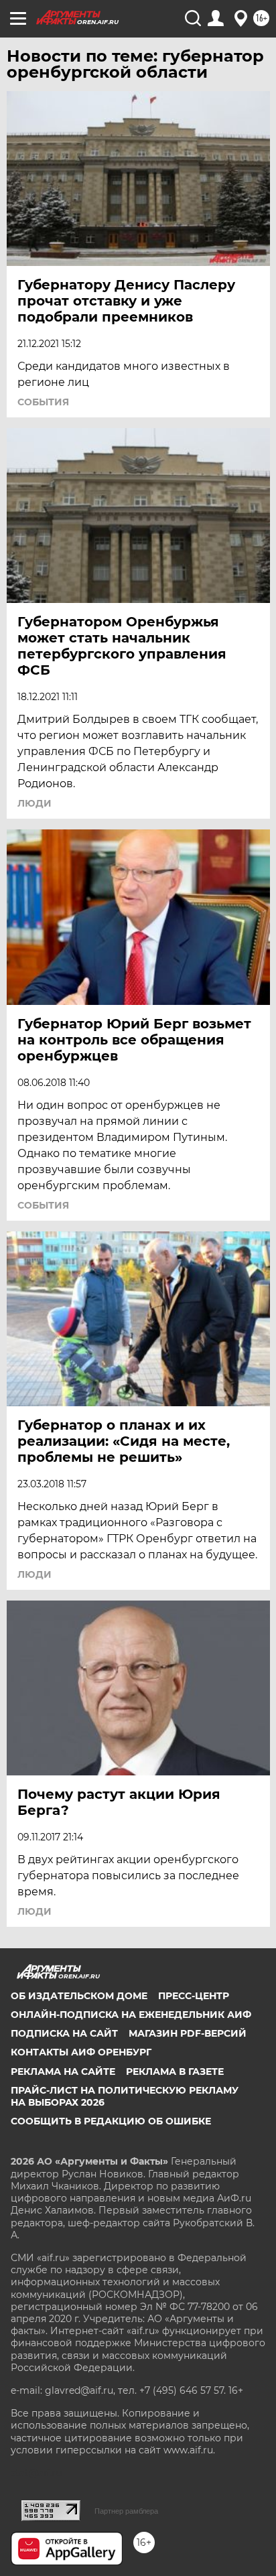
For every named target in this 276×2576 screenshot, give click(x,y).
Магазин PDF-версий (188, 2033)
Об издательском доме (79, 1996)
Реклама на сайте (63, 2072)
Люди (34, 803)
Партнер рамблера (126, 2511)
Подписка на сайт (64, 2033)
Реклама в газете (175, 2072)
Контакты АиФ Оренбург (81, 2052)
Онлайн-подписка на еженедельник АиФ (131, 2015)
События (43, 402)
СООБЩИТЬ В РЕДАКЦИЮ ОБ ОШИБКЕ (111, 2121)
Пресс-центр (194, 1996)
